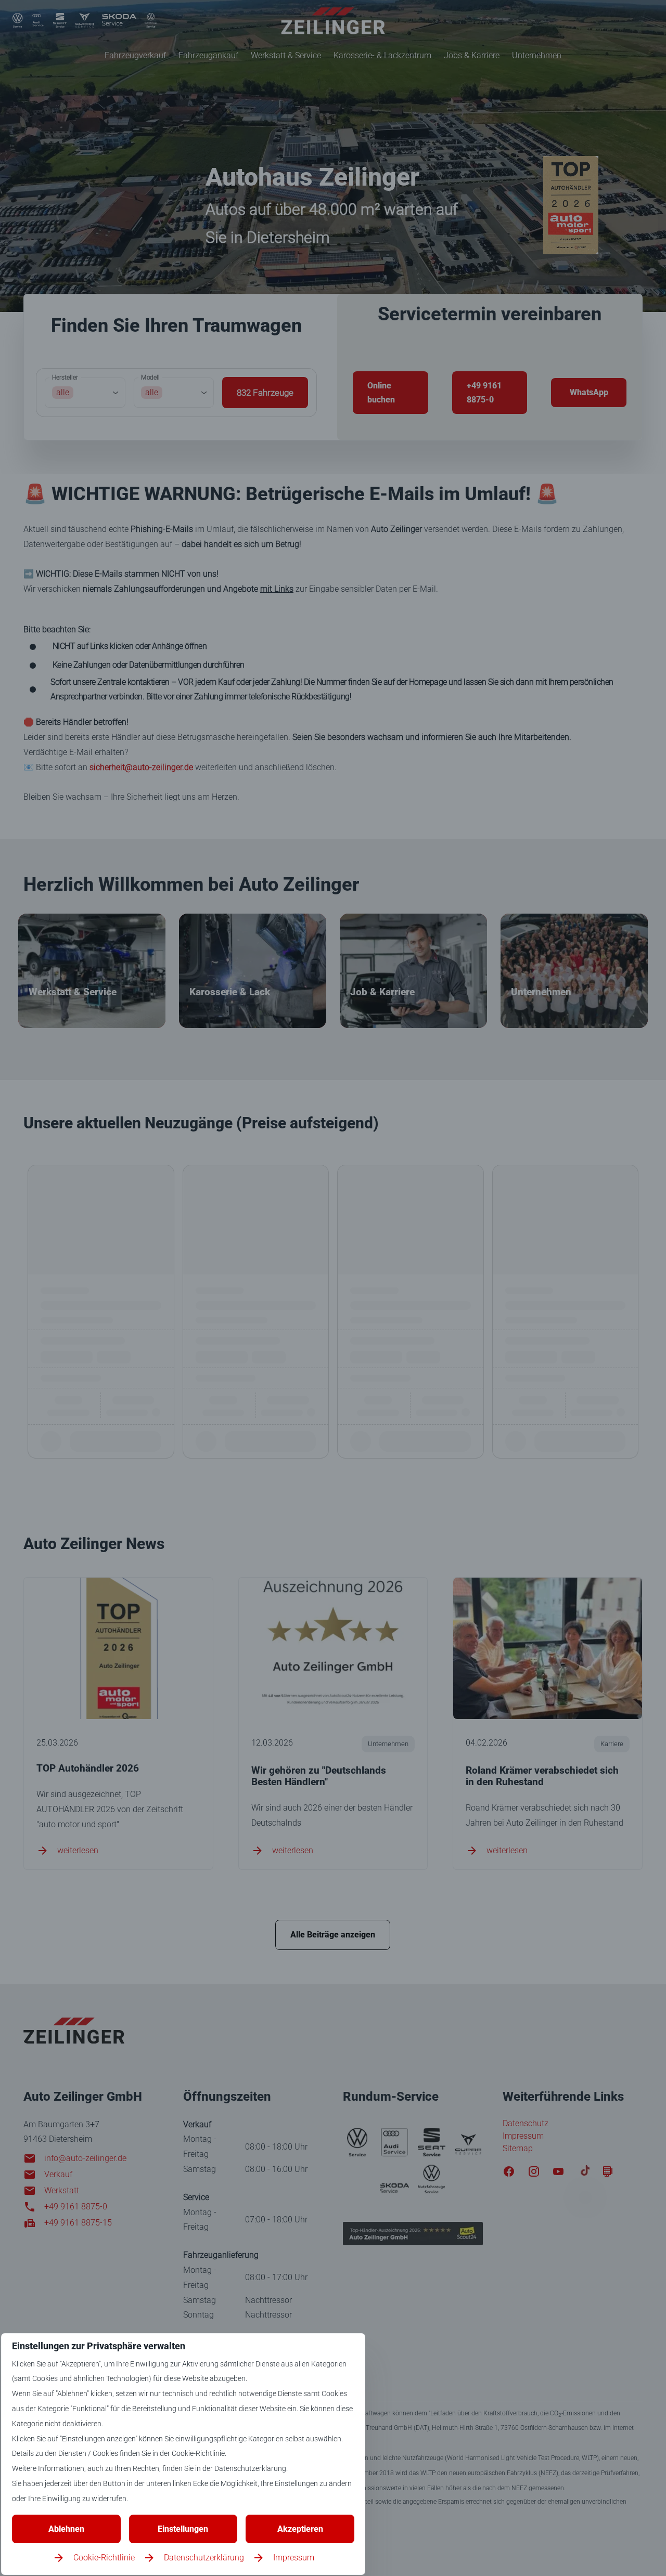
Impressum (294, 2558)
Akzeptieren (300, 2529)
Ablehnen (66, 2529)
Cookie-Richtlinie (104, 2558)
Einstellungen (183, 2529)
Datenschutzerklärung (204, 2558)
